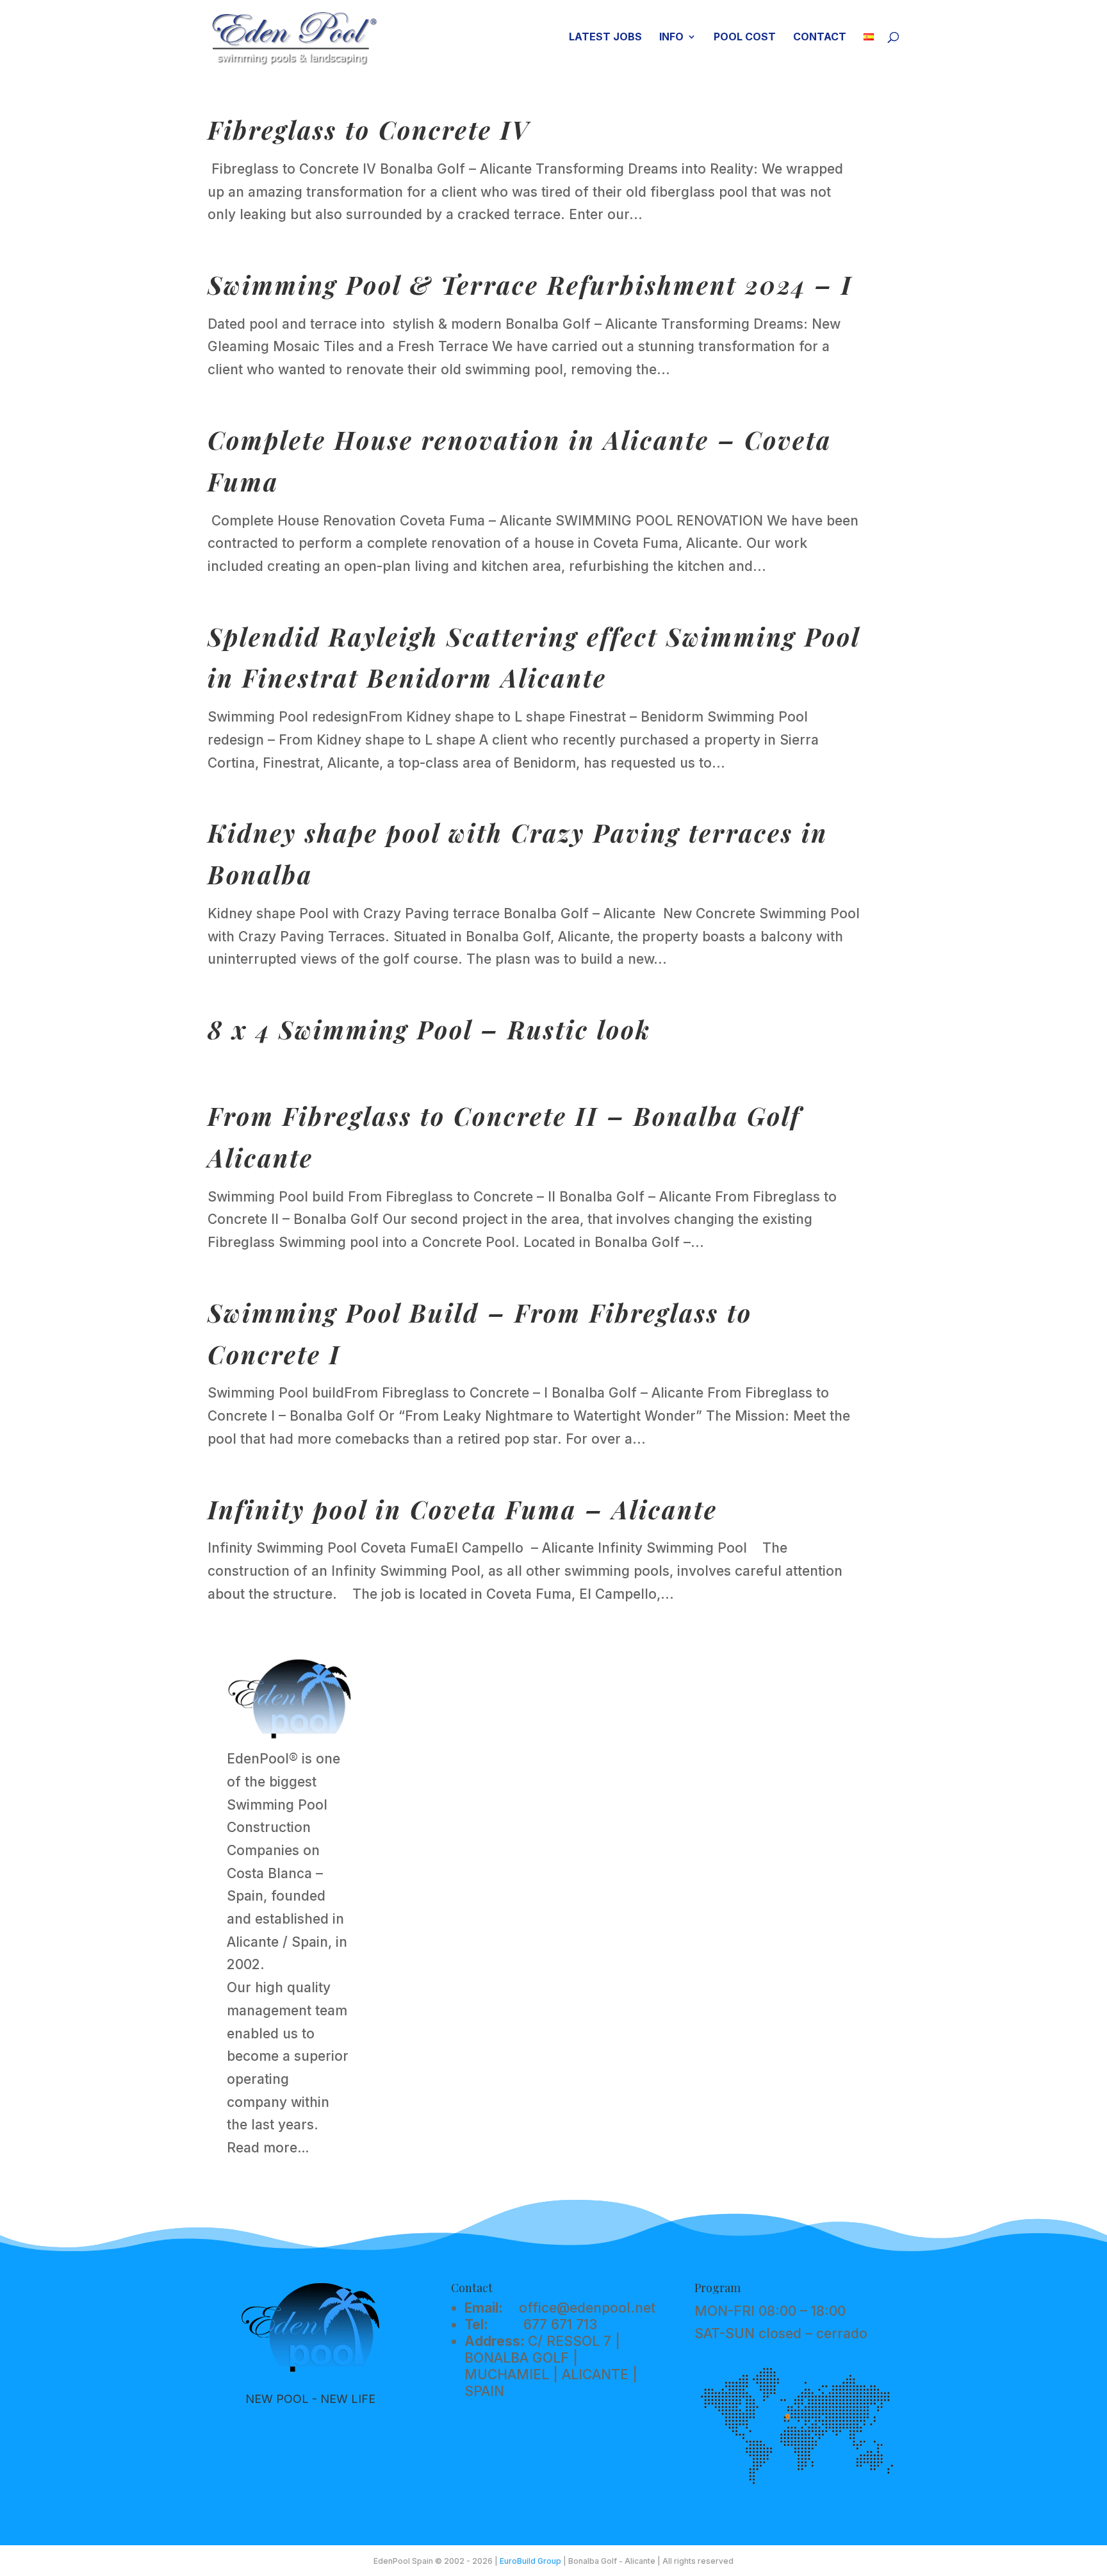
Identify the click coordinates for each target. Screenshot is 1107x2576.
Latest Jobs (605, 37)
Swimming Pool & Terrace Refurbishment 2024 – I (530, 285)
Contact (820, 37)
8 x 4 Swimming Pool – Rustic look (429, 1029)
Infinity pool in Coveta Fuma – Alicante (463, 1509)
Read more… (268, 2148)
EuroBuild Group (530, 2561)
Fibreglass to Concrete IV (369, 130)
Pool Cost (745, 37)
